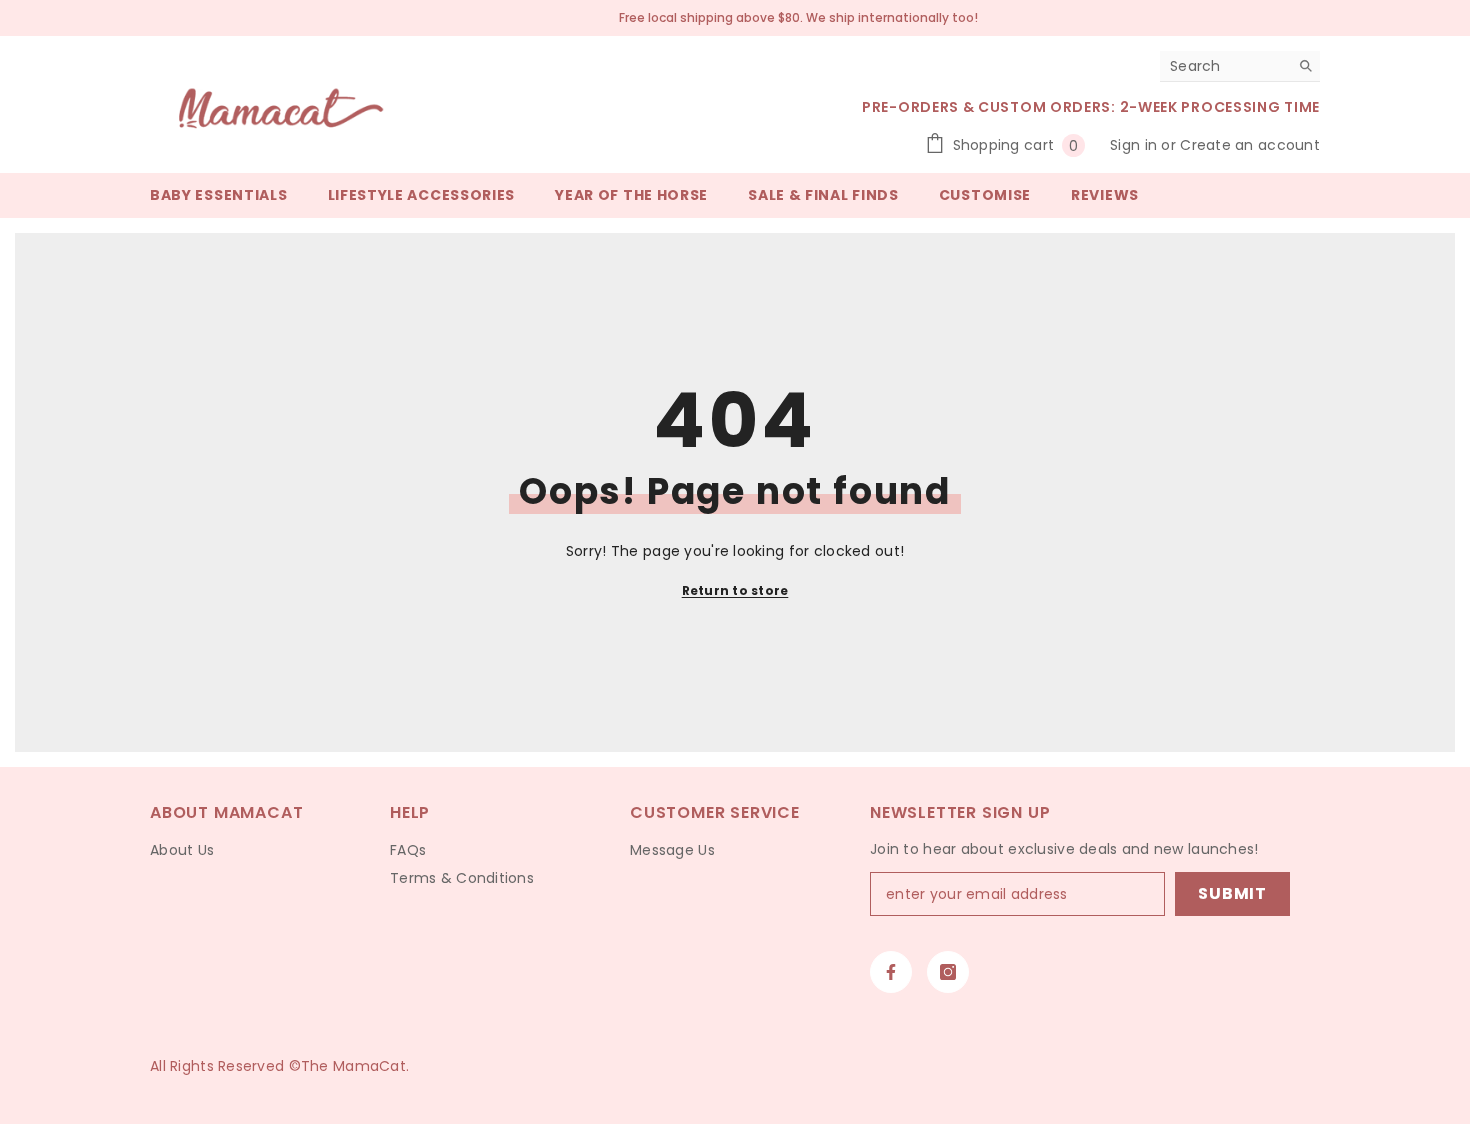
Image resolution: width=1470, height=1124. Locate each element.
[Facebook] (891, 972)
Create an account (1250, 145)
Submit (1232, 893)
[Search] (1240, 66)
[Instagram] (948, 972)
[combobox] (1224, 66)
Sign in (1135, 145)
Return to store (735, 590)
